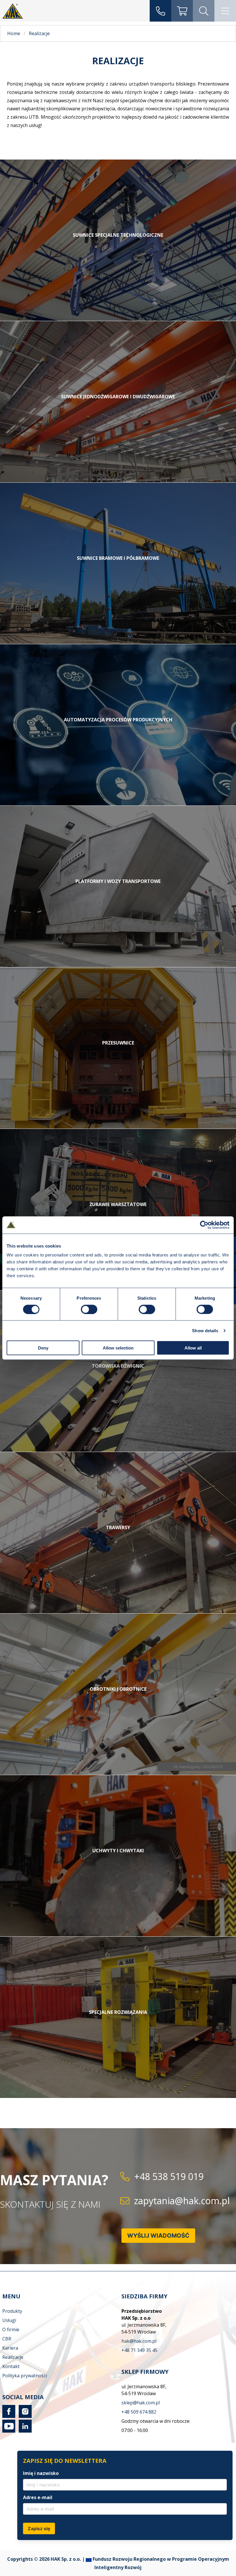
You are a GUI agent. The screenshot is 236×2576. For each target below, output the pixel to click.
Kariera (10, 2348)
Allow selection (118, 1348)
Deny (43, 1348)
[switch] (89, 1309)
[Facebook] (9, 2416)
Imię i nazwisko (41, 2473)
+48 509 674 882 (139, 2412)
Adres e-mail (38, 2497)
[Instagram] (24, 2416)
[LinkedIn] (24, 2431)
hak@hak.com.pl (139, 2341)
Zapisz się (39, 2528)
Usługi (9, 2320)
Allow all (193, 1348)
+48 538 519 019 (169, 2176)
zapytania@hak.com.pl (182, 2201)
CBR (7, 2339)
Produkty (12, 2311)
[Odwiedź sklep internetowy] (182, 11)
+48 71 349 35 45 (139, 2350)
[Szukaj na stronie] (204, 11)
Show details (205, 1330)
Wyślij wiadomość (158, 2236)
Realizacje (13, 2357)
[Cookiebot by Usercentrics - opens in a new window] (204, 1225)
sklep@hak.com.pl (141, 2403)
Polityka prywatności (25, 2376)
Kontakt (11, 2366)
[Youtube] (9, 2431)
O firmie (11, 2329)
